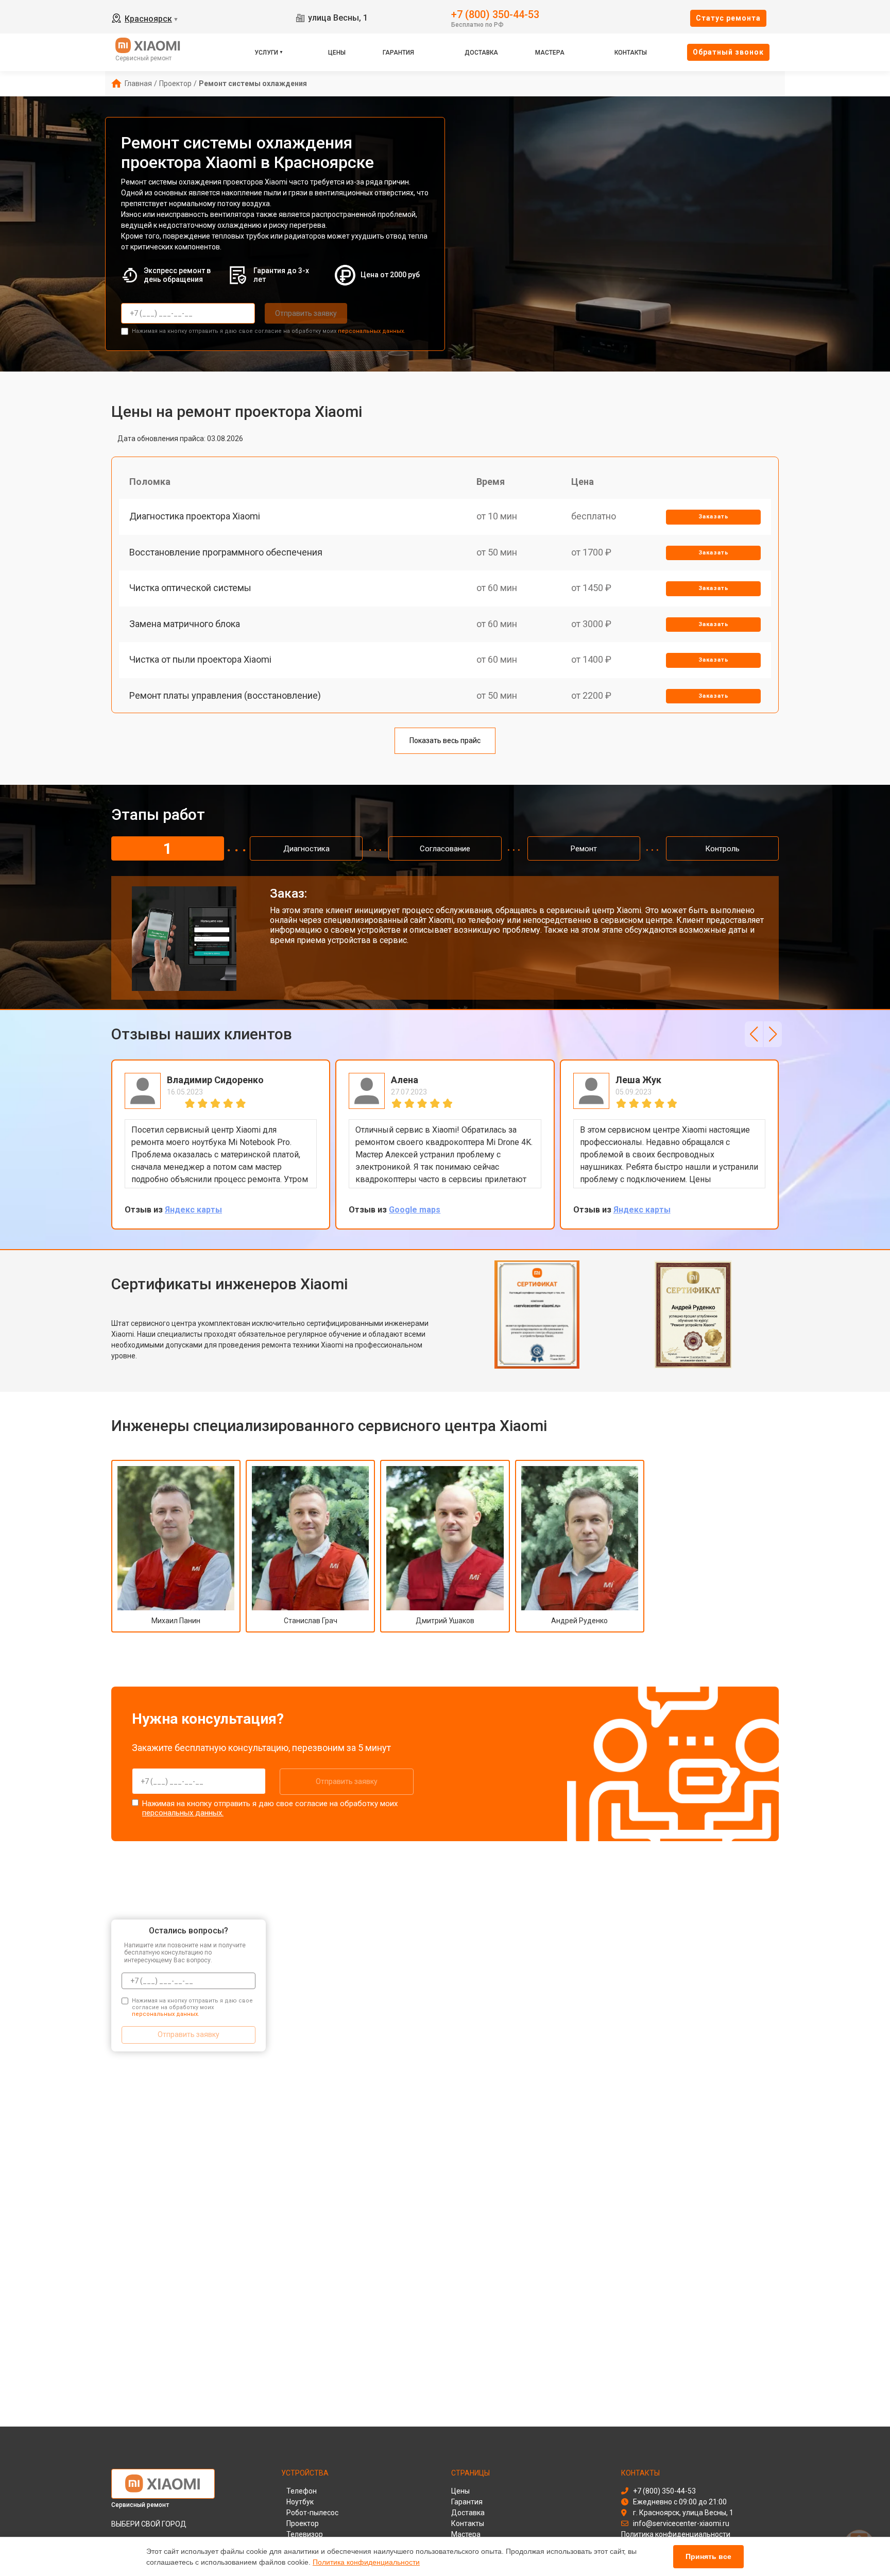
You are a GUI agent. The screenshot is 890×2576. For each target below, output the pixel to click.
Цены (337, 53)
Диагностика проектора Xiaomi (195, 516)
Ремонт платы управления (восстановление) (225, 695)
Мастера (550, 53)
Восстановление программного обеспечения (226, 552)
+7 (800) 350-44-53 (495, 14)
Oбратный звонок (728, 52)
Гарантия (398, 53)
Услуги (266, 53)
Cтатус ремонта (728, 18)
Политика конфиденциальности (366, 2562)
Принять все (708, 2556)
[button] (754, 1034)
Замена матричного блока (185, 624)
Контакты (631, 53)
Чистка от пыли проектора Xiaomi (200, 659)
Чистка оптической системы (190, 588)
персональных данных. (372, 331)
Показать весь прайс (445, 740)
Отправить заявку (306, 313)
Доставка (481, 53)
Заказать (714, 517)
